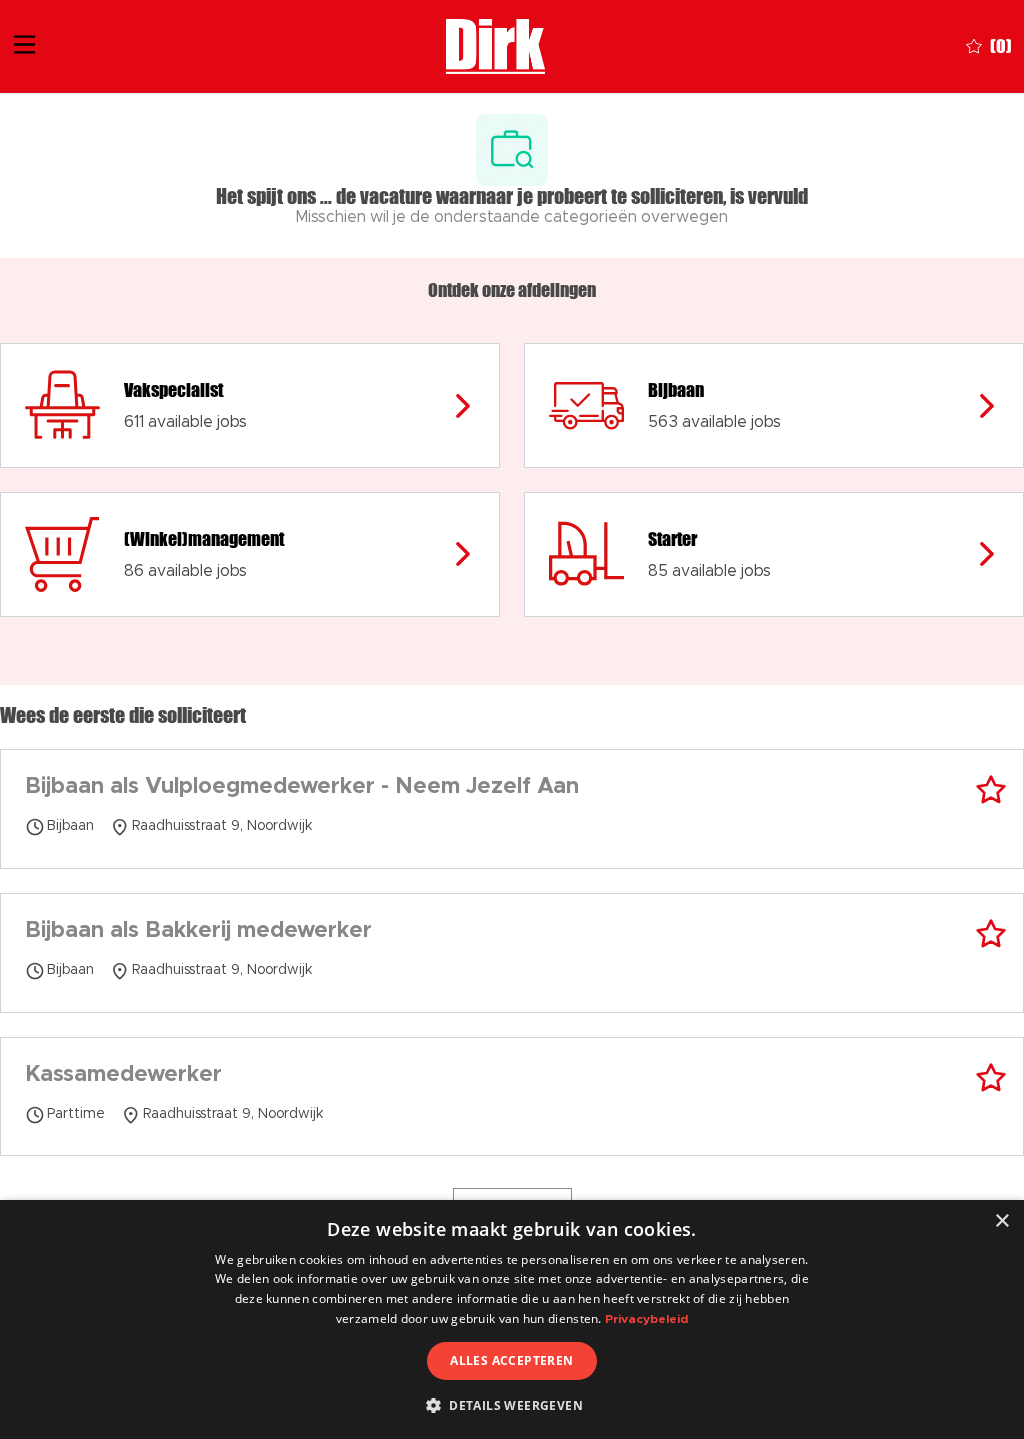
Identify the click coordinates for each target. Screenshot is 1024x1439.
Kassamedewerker (123, 1075)
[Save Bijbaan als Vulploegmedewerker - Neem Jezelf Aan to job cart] (991, 790)
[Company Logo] (495, 45)
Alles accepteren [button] (511, 1360)
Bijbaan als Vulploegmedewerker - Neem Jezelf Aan (302, 787)
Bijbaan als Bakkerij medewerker (198, 931)
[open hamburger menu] (24, 47)
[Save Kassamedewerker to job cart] (991, 1078)
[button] (512, 1405)
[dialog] (512, 1319)
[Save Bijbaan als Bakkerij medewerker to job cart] (991, 934)
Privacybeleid (646, 1319)
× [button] (1001, 1221)
